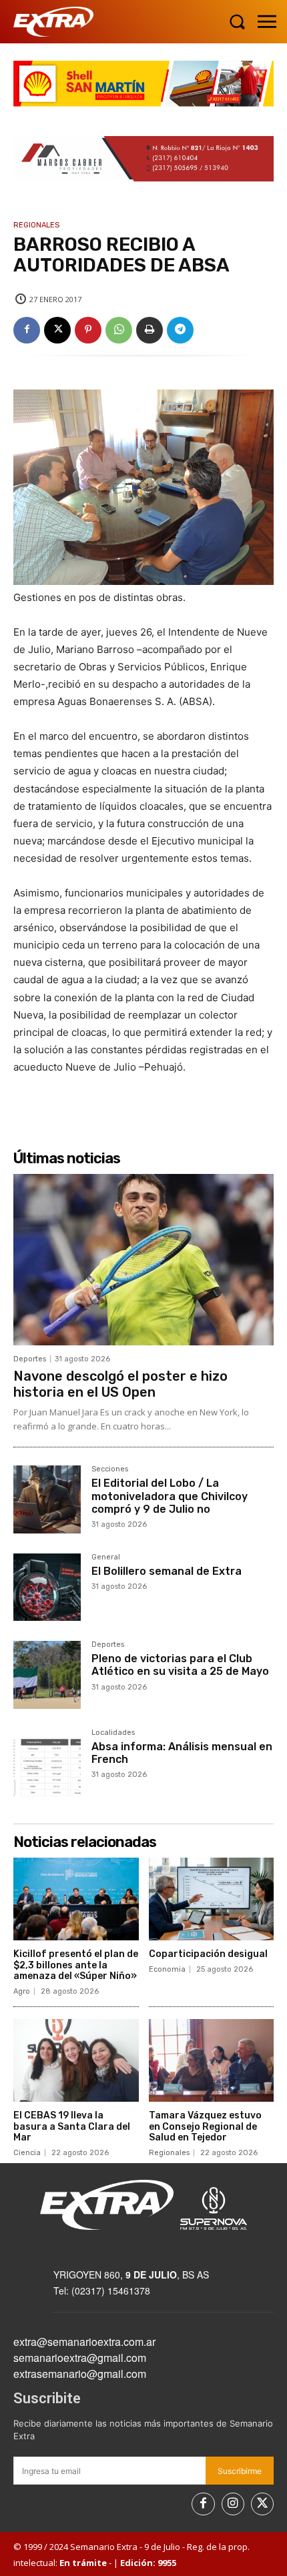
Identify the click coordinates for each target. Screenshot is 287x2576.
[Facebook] (27, 330)
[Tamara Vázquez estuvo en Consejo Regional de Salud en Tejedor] (212, 2060)
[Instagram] (233, 2504)
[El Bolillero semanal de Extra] (47, 1587)
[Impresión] (150, 330)
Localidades (113, 1733)
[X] (57, 330)
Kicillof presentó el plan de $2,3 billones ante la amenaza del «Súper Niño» (76, 1965)
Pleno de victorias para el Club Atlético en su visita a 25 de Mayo (180, 1665)
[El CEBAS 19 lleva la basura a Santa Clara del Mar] (76, 2060)
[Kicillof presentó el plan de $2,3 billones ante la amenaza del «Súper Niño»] (76, 1899)
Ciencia (27, 2153)
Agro (22, 1991)
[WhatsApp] (119, 330)
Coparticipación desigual (208, 1954)
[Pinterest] (88, 330)
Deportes (30, 1359)
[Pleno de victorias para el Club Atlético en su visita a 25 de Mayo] (47, 1675)
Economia (167, 1969)
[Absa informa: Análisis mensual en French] (47, 1763)
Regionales (36, 225)
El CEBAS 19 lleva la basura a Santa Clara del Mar (72, 2127)
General (106, 1557)
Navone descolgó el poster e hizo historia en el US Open (120, 1384)
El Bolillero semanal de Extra (167, 1571)
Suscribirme (240, 2471)
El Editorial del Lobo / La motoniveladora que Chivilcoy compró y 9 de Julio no (170, 1496)
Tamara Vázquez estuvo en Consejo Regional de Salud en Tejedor (205, 2127)
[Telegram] (180, 330)
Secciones (110, 1469)
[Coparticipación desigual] (212, 1899)
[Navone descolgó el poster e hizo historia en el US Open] (143, 1260)
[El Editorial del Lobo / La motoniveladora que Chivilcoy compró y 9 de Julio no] (47, 1499)
